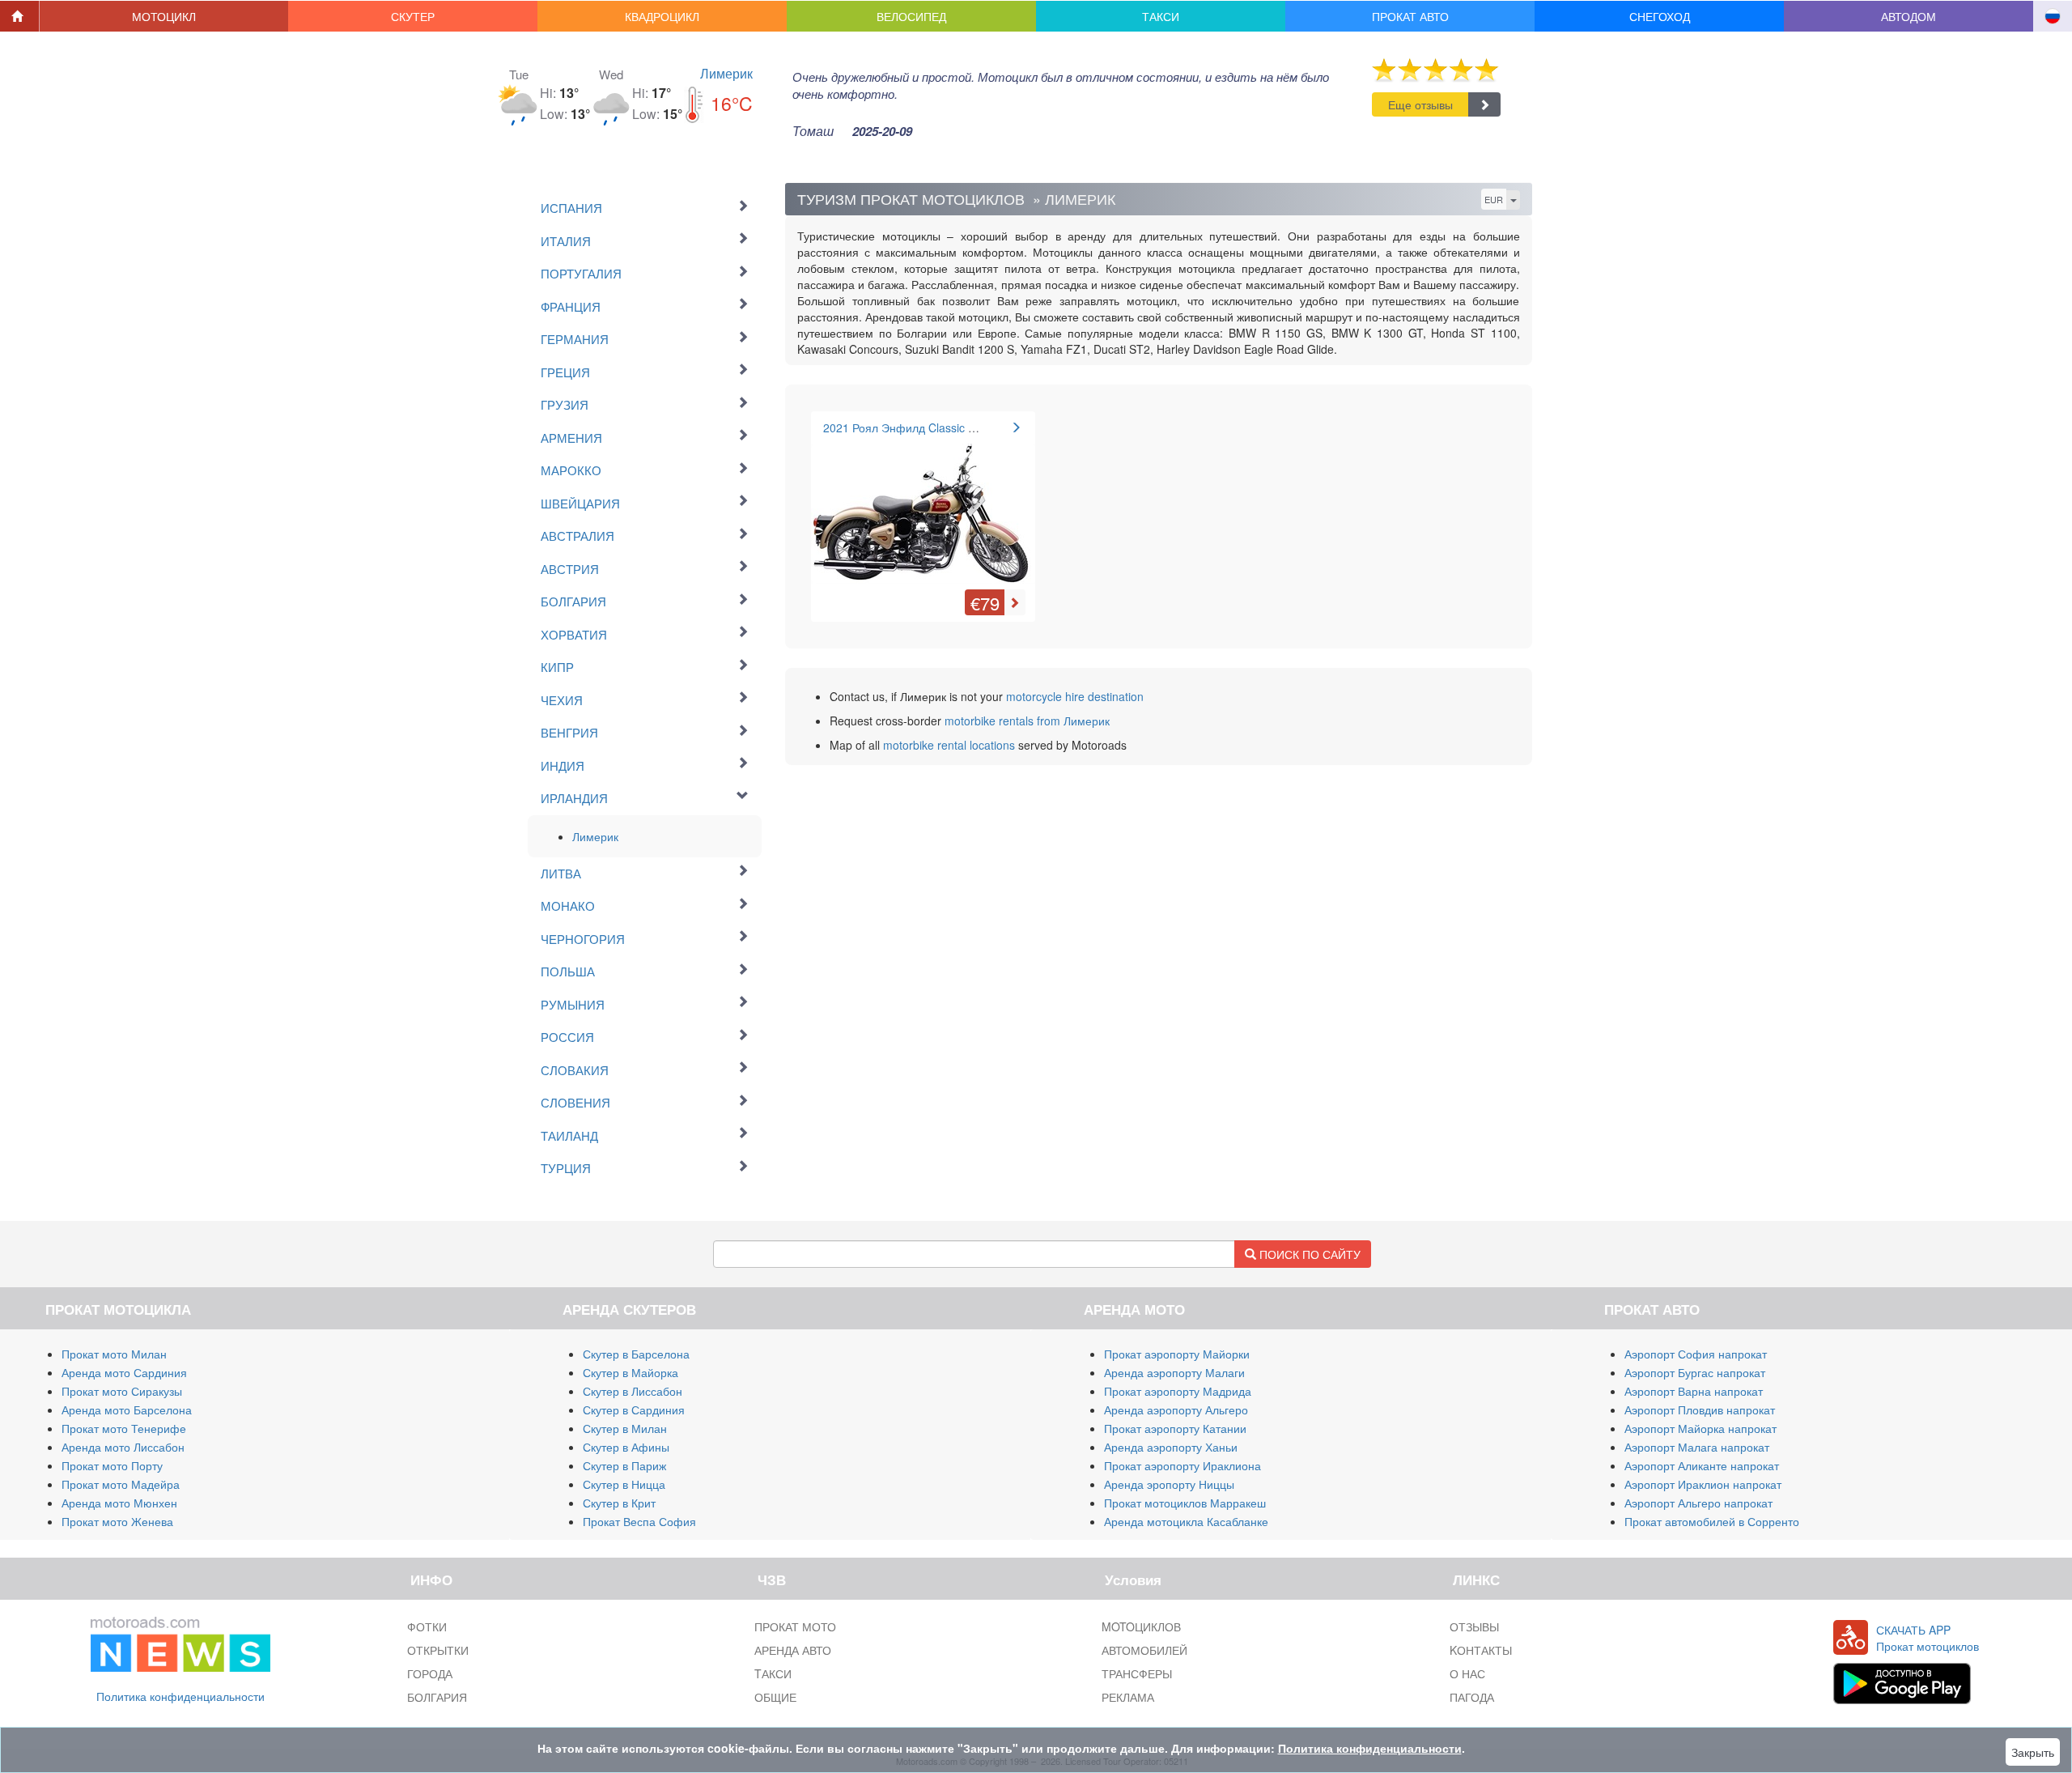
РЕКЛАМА (1128, 1697)
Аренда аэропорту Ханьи (1171, 1447)
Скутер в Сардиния (634, 1409)
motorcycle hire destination (1075, 696)
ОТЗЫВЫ (1474, 1626)
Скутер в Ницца (624, 1484)
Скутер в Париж (624, 1465)
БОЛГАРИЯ (437, 1697)
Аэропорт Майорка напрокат (1700, 1428)
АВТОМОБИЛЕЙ (1144, 1650)
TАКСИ (773, 1673)
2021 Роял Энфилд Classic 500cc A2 (919, 427)
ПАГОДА (1472, 1697)
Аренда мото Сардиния (124, 1372)
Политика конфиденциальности (180, 1696)
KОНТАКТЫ (1481, 1650)
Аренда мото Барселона (127, 1409)
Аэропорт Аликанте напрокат (1702, 1465)
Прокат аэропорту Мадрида (1178, 1391)
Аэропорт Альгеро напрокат (1698, 1503)
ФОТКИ (427, 1626)
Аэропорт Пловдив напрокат (1700, 1409)
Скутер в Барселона (636, 1354)
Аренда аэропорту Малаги (1174, 1372)
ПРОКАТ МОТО (795, 1626)
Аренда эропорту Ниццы (1169, 1484)
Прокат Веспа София (639, 1521)
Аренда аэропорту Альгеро (1176, 1409)
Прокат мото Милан (114, 1354)
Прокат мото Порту (112, 1465)
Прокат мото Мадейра (121, 1484)
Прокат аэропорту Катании (1175, 1428)
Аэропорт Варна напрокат (1694, 1391)
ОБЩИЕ (775, 1697)
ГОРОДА (430, 1673)
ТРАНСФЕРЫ (1137, 1673)
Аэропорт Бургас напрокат (1695, 1372)
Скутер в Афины (626, 1447)
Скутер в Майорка (631, 1372)
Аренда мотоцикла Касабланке (1186, 1521)
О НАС (1467, 1673)
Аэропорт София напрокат (1696, 1354)
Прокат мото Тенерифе (124, 1428)
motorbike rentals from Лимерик (1027, 721)
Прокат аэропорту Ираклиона (1182, 1465)
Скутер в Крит (619, 1503)
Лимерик (726, 73)
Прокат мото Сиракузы (122, 1391)
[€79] (923, 504)
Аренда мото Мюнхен (119, 1503)
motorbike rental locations (949, 745)
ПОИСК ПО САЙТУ (1308, 1254)
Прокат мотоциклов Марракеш (1185, 1503)
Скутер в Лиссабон (633, 1391)
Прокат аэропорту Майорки (1177, 1354)
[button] (164, 16)
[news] (180, 1641)
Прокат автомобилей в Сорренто (1712, 1521)
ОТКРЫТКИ (438, 1650)
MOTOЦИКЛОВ (1141, 1626)
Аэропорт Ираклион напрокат (1703, 1484)
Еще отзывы (1420, 104)
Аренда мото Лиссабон (123, 1447)
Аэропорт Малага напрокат (1697, 1447)
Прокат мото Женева (117, 1521)
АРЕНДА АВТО (793, 1650)
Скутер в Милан (625, 1428)
